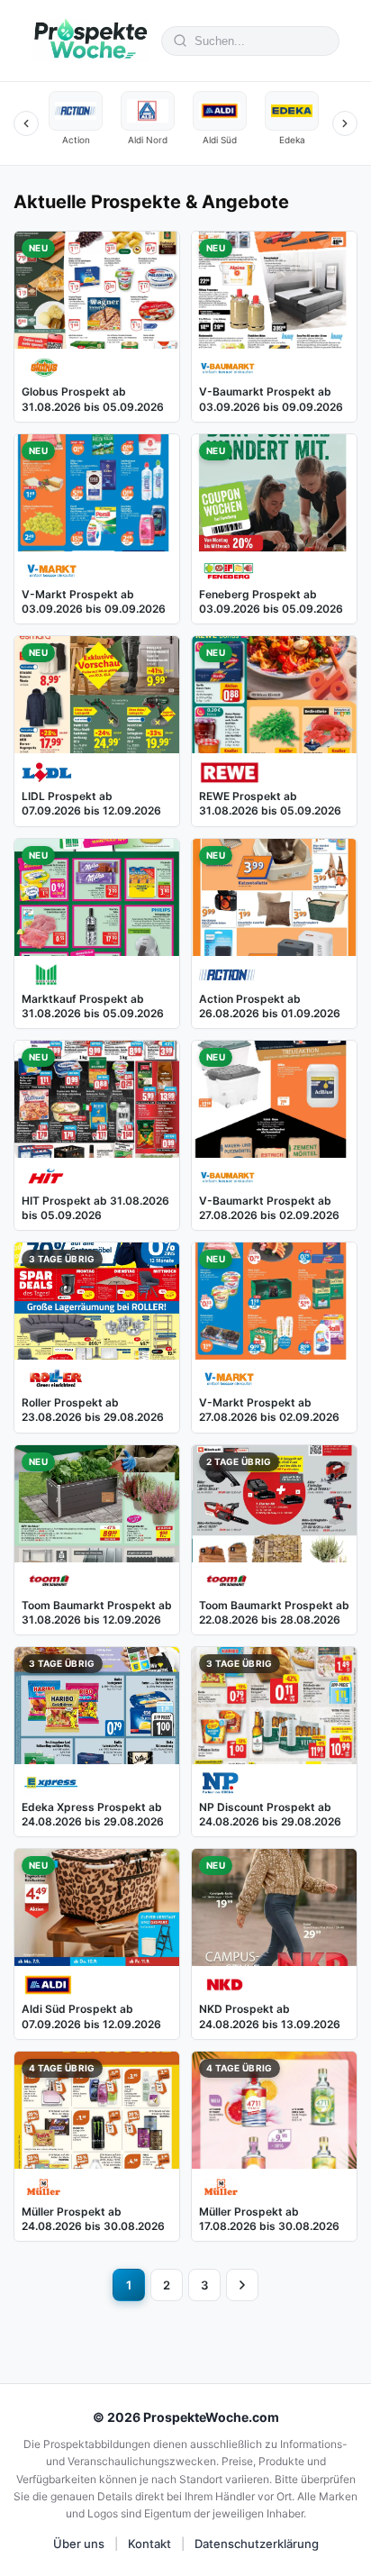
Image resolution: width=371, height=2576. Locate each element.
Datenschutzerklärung (257, 2544)
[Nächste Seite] (242, 2285)
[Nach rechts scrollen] (345, 123)
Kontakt (149, 2544)
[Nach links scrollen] (26, 123)
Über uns (79, 2544)
